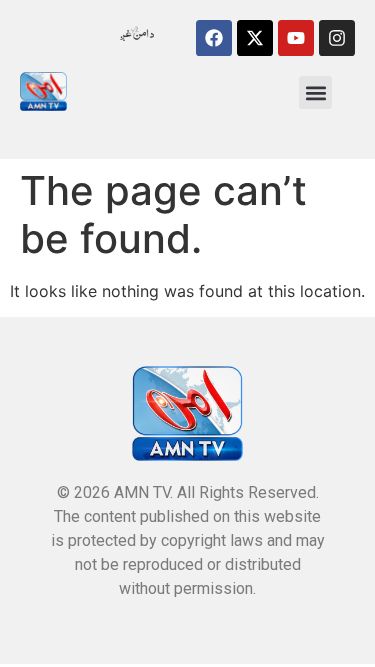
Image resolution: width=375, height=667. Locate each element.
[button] (315, 92)
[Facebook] (214, 38)
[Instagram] (337, 38)
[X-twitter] (255, 38)
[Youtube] (296, 38)
